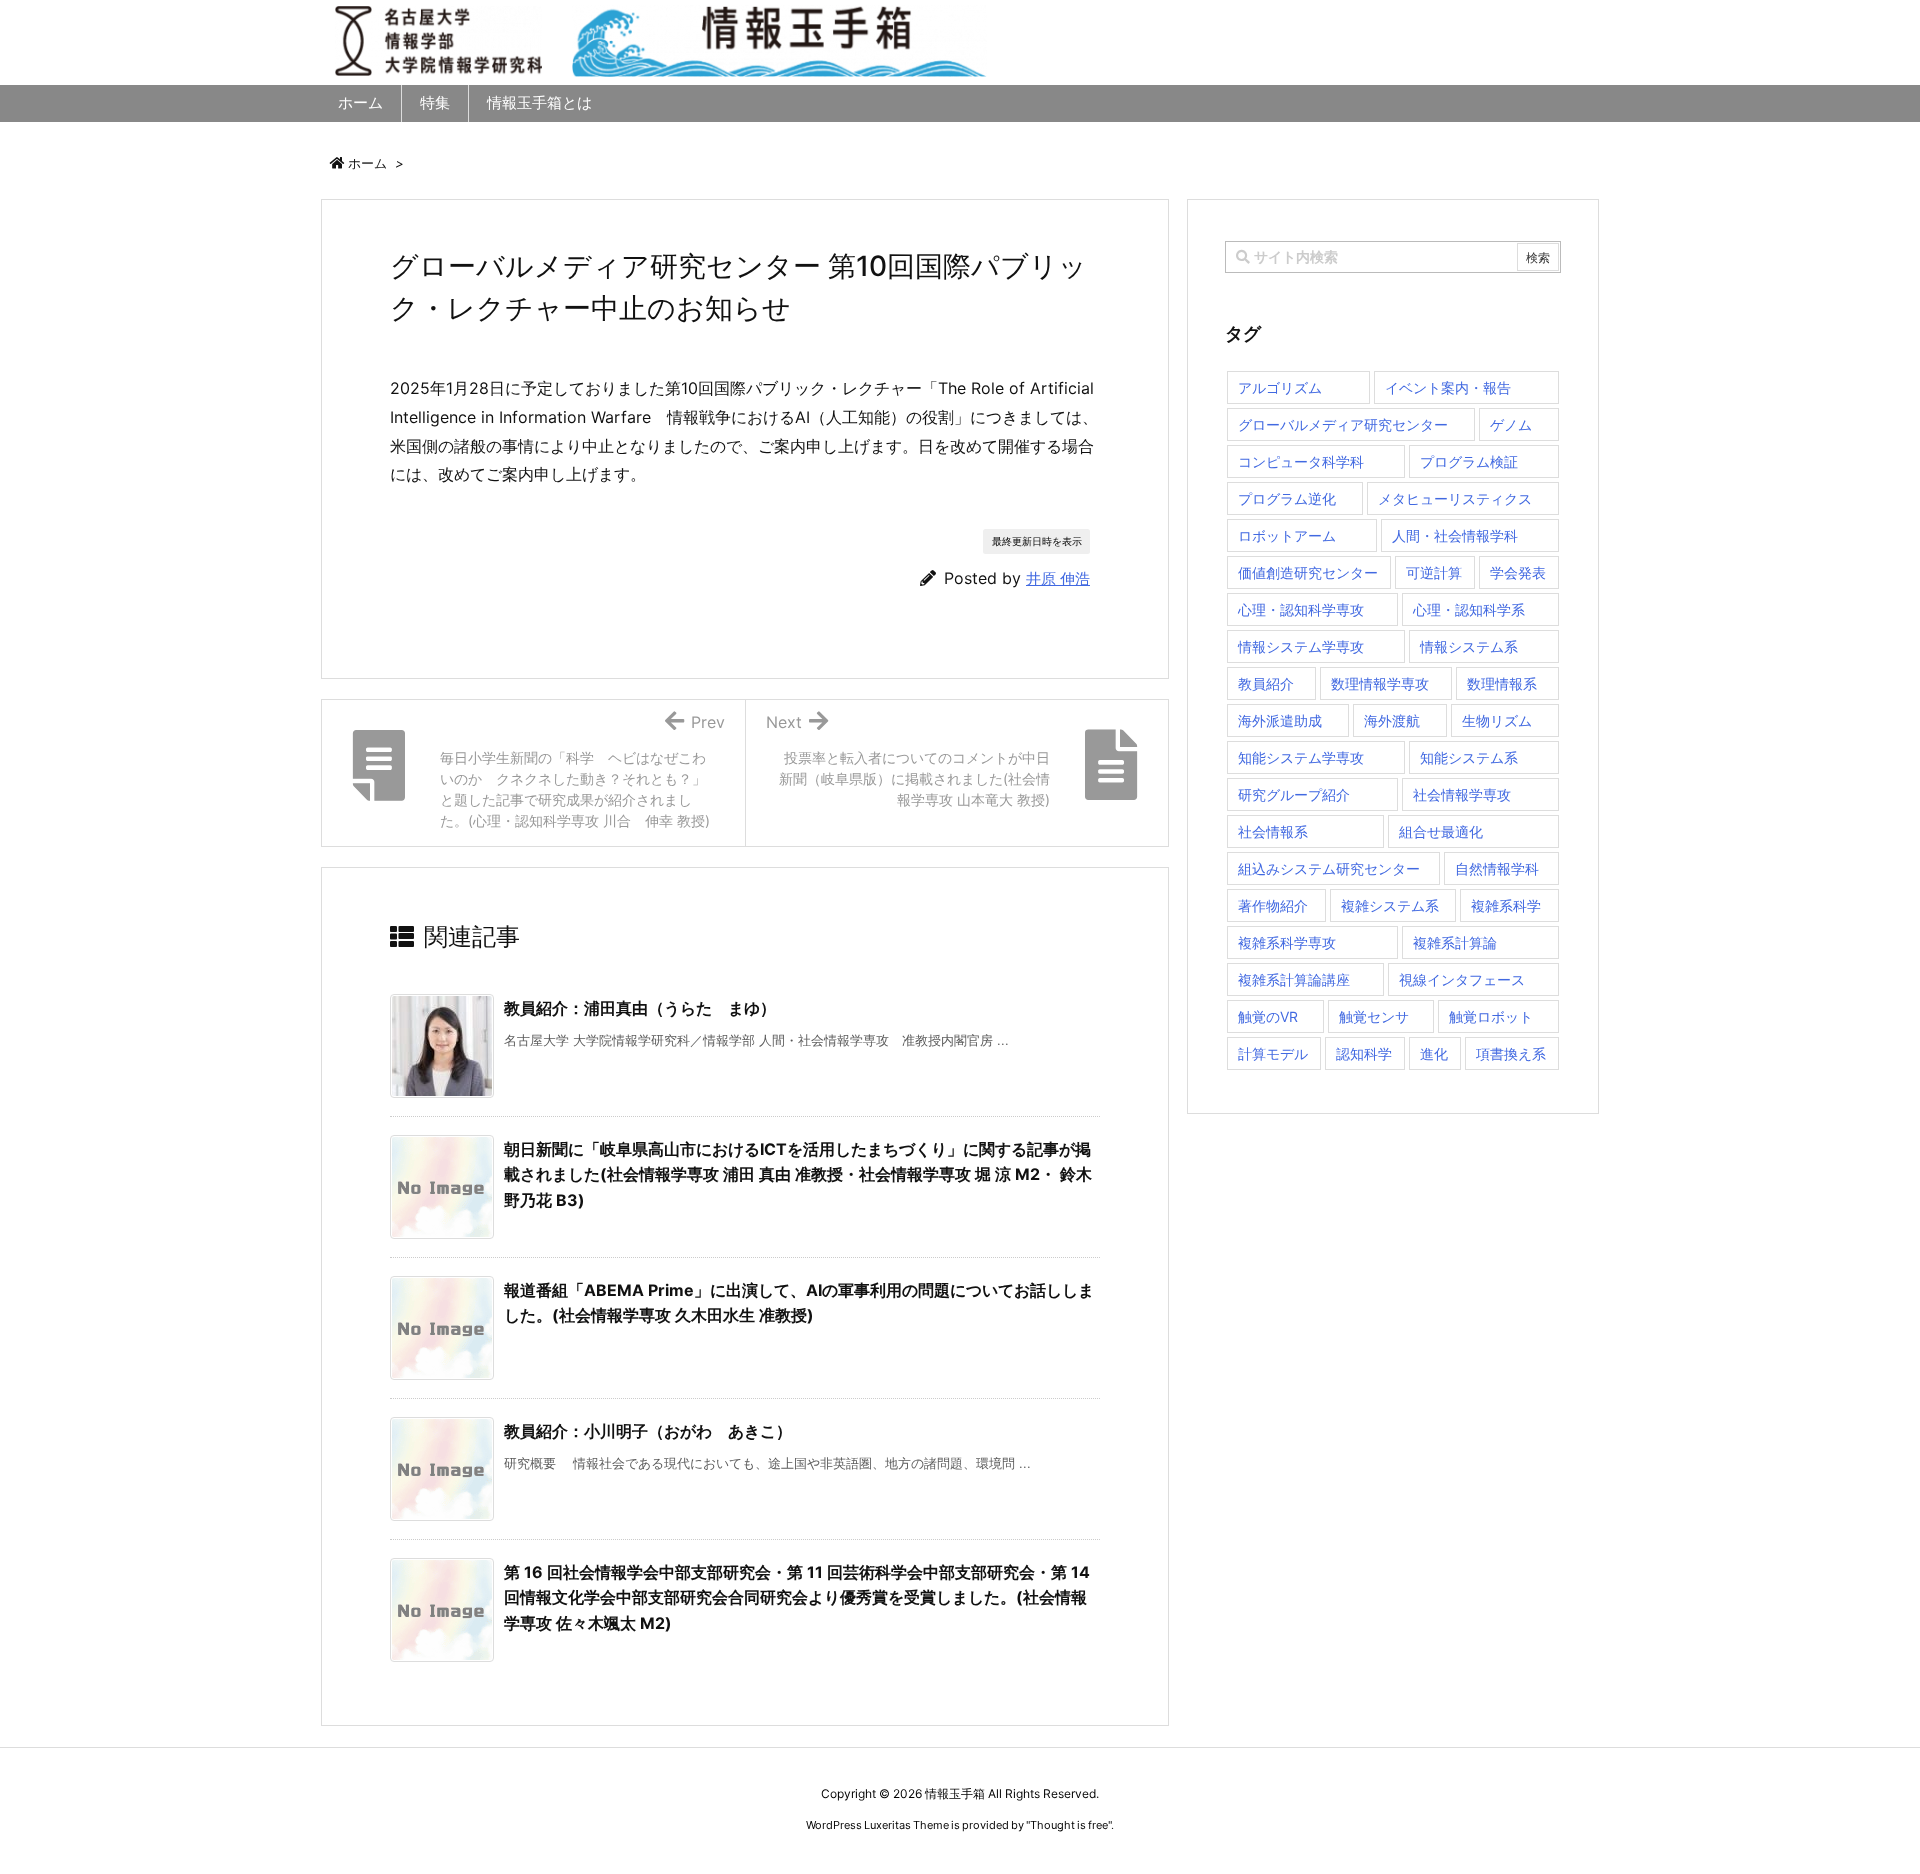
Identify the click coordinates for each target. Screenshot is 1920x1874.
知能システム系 (1469, 757)
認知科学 (1364, 1053)
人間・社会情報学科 (1455, 535)
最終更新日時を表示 (1037, 541)
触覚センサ (1374, 1016)
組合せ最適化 (1441, 831)
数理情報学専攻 (1380, 683)
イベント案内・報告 (1448, 387)
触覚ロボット (1491, 1016)
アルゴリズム (1280, 387)
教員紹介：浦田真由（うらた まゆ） (640, 1008)
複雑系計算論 (1455, 942)
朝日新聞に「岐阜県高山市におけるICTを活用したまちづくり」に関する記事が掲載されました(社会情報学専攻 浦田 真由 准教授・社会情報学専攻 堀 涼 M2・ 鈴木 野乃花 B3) (798, 1174)
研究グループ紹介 (1294, 794)
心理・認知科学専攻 (1301, 609)
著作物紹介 (1273, 905)
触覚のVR (1268, 1016)
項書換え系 (1511, 1053)
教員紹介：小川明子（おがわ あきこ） (648, 1431)
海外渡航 (1392, 720)
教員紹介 (1266, 683)
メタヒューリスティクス (1455, 498)
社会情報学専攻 (1462, 794)
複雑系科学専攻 (1287, 942)
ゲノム (1511, 424)
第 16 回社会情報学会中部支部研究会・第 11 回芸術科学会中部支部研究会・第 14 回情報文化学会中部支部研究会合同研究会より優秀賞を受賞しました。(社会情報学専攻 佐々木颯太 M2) (797, 1597)
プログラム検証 (1469, 461)
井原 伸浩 (1058, 578)
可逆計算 (1434, 572)
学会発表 (1518, 572)
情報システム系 (1469, 646)
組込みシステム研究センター (1329, 868)
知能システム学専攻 (1301, 757)
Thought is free (1069, 1825)
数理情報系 (1502, 683)
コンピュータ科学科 (1301, 461)
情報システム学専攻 (1301, 646)
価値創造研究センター (1308, 572)
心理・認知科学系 (1469, 609)
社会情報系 (1273, 831)
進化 (1434, 1053)
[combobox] (1393, 257)
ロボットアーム (1287, 535)
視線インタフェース (1462, 979)
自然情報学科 (1497, 868)
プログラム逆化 (1287, 498)
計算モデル (1273, 1053)
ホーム (367, 163)
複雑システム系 (1390, 905)
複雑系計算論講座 (1294, 979)
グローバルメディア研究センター (1343, 424)
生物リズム (1497, 720)
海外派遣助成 (1280, 720)
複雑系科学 (1506, 905)
